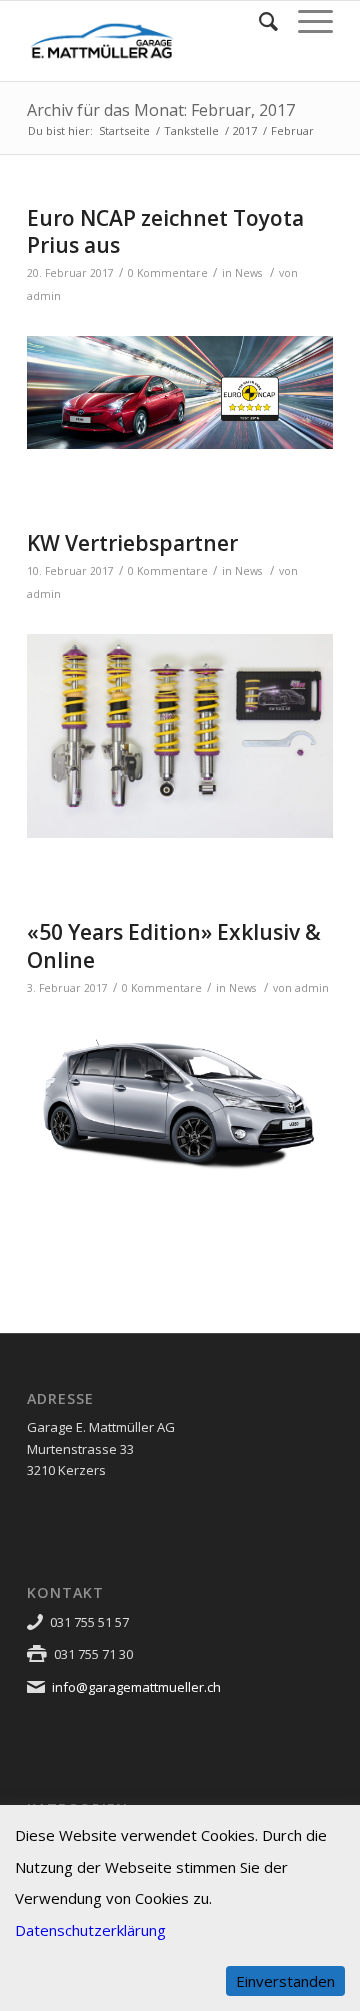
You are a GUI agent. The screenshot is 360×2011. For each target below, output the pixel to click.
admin (44, 296)
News (248, 273)
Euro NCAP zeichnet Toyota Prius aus (165, 231)
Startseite (124, 130)
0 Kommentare (168, 273)
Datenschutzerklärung (90, 1930)
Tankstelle (191, 130)
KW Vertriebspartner (132, 543)
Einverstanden (285, 1981)
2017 (245, 130)
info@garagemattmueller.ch (136, 1687)
